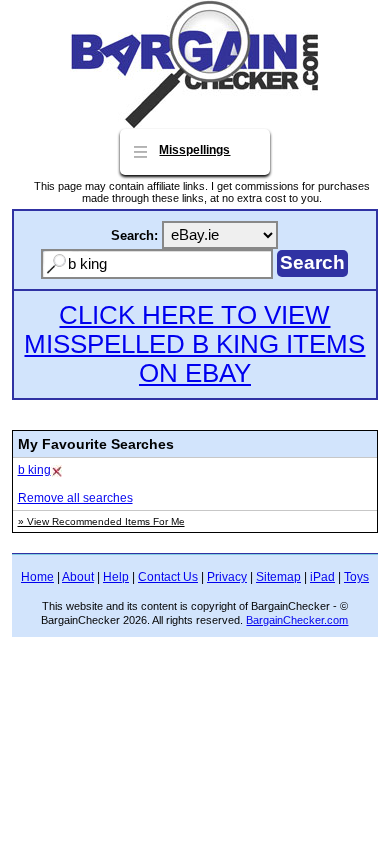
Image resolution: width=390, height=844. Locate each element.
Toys (356, 577)
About (78, 577)
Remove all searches (75, 498)
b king (34, 470)
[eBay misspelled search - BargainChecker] (195, 123)
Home (37, 577)
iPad (322, 577)
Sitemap (278, 577)
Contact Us (168, 577)
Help (116, 577)
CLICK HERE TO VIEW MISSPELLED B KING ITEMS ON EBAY (194, 344)
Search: (134, 235)
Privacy (227, 577)
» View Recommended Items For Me (101, 521)
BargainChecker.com (297, 620)
